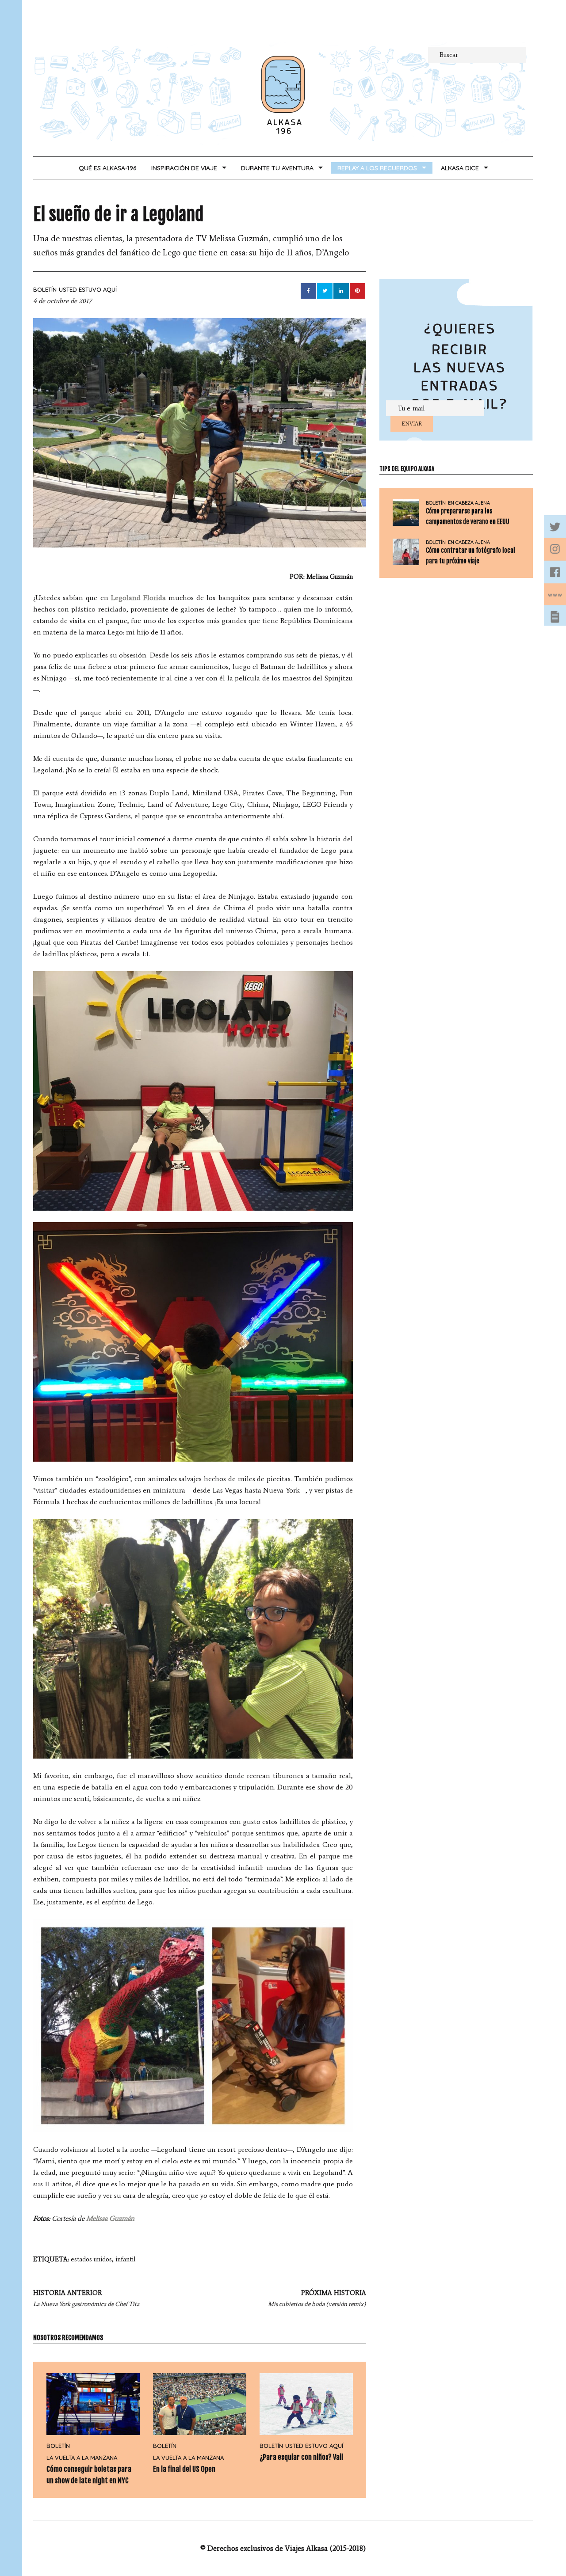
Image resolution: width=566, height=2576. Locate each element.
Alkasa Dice (460, 168)
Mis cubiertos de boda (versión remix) (317, 2298)
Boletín (45, 289)
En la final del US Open (184, 2469)
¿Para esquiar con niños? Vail (301, 2457)
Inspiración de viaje (184, 168)
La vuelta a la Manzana (82, 2458)
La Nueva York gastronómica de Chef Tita (86, 2298)
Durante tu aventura (277, 168)
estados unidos (91, 2259)
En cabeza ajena (469, 503)
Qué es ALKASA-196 (107, 168)
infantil (126, 2259)
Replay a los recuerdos (377, 168)
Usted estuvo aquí (88, 289)
